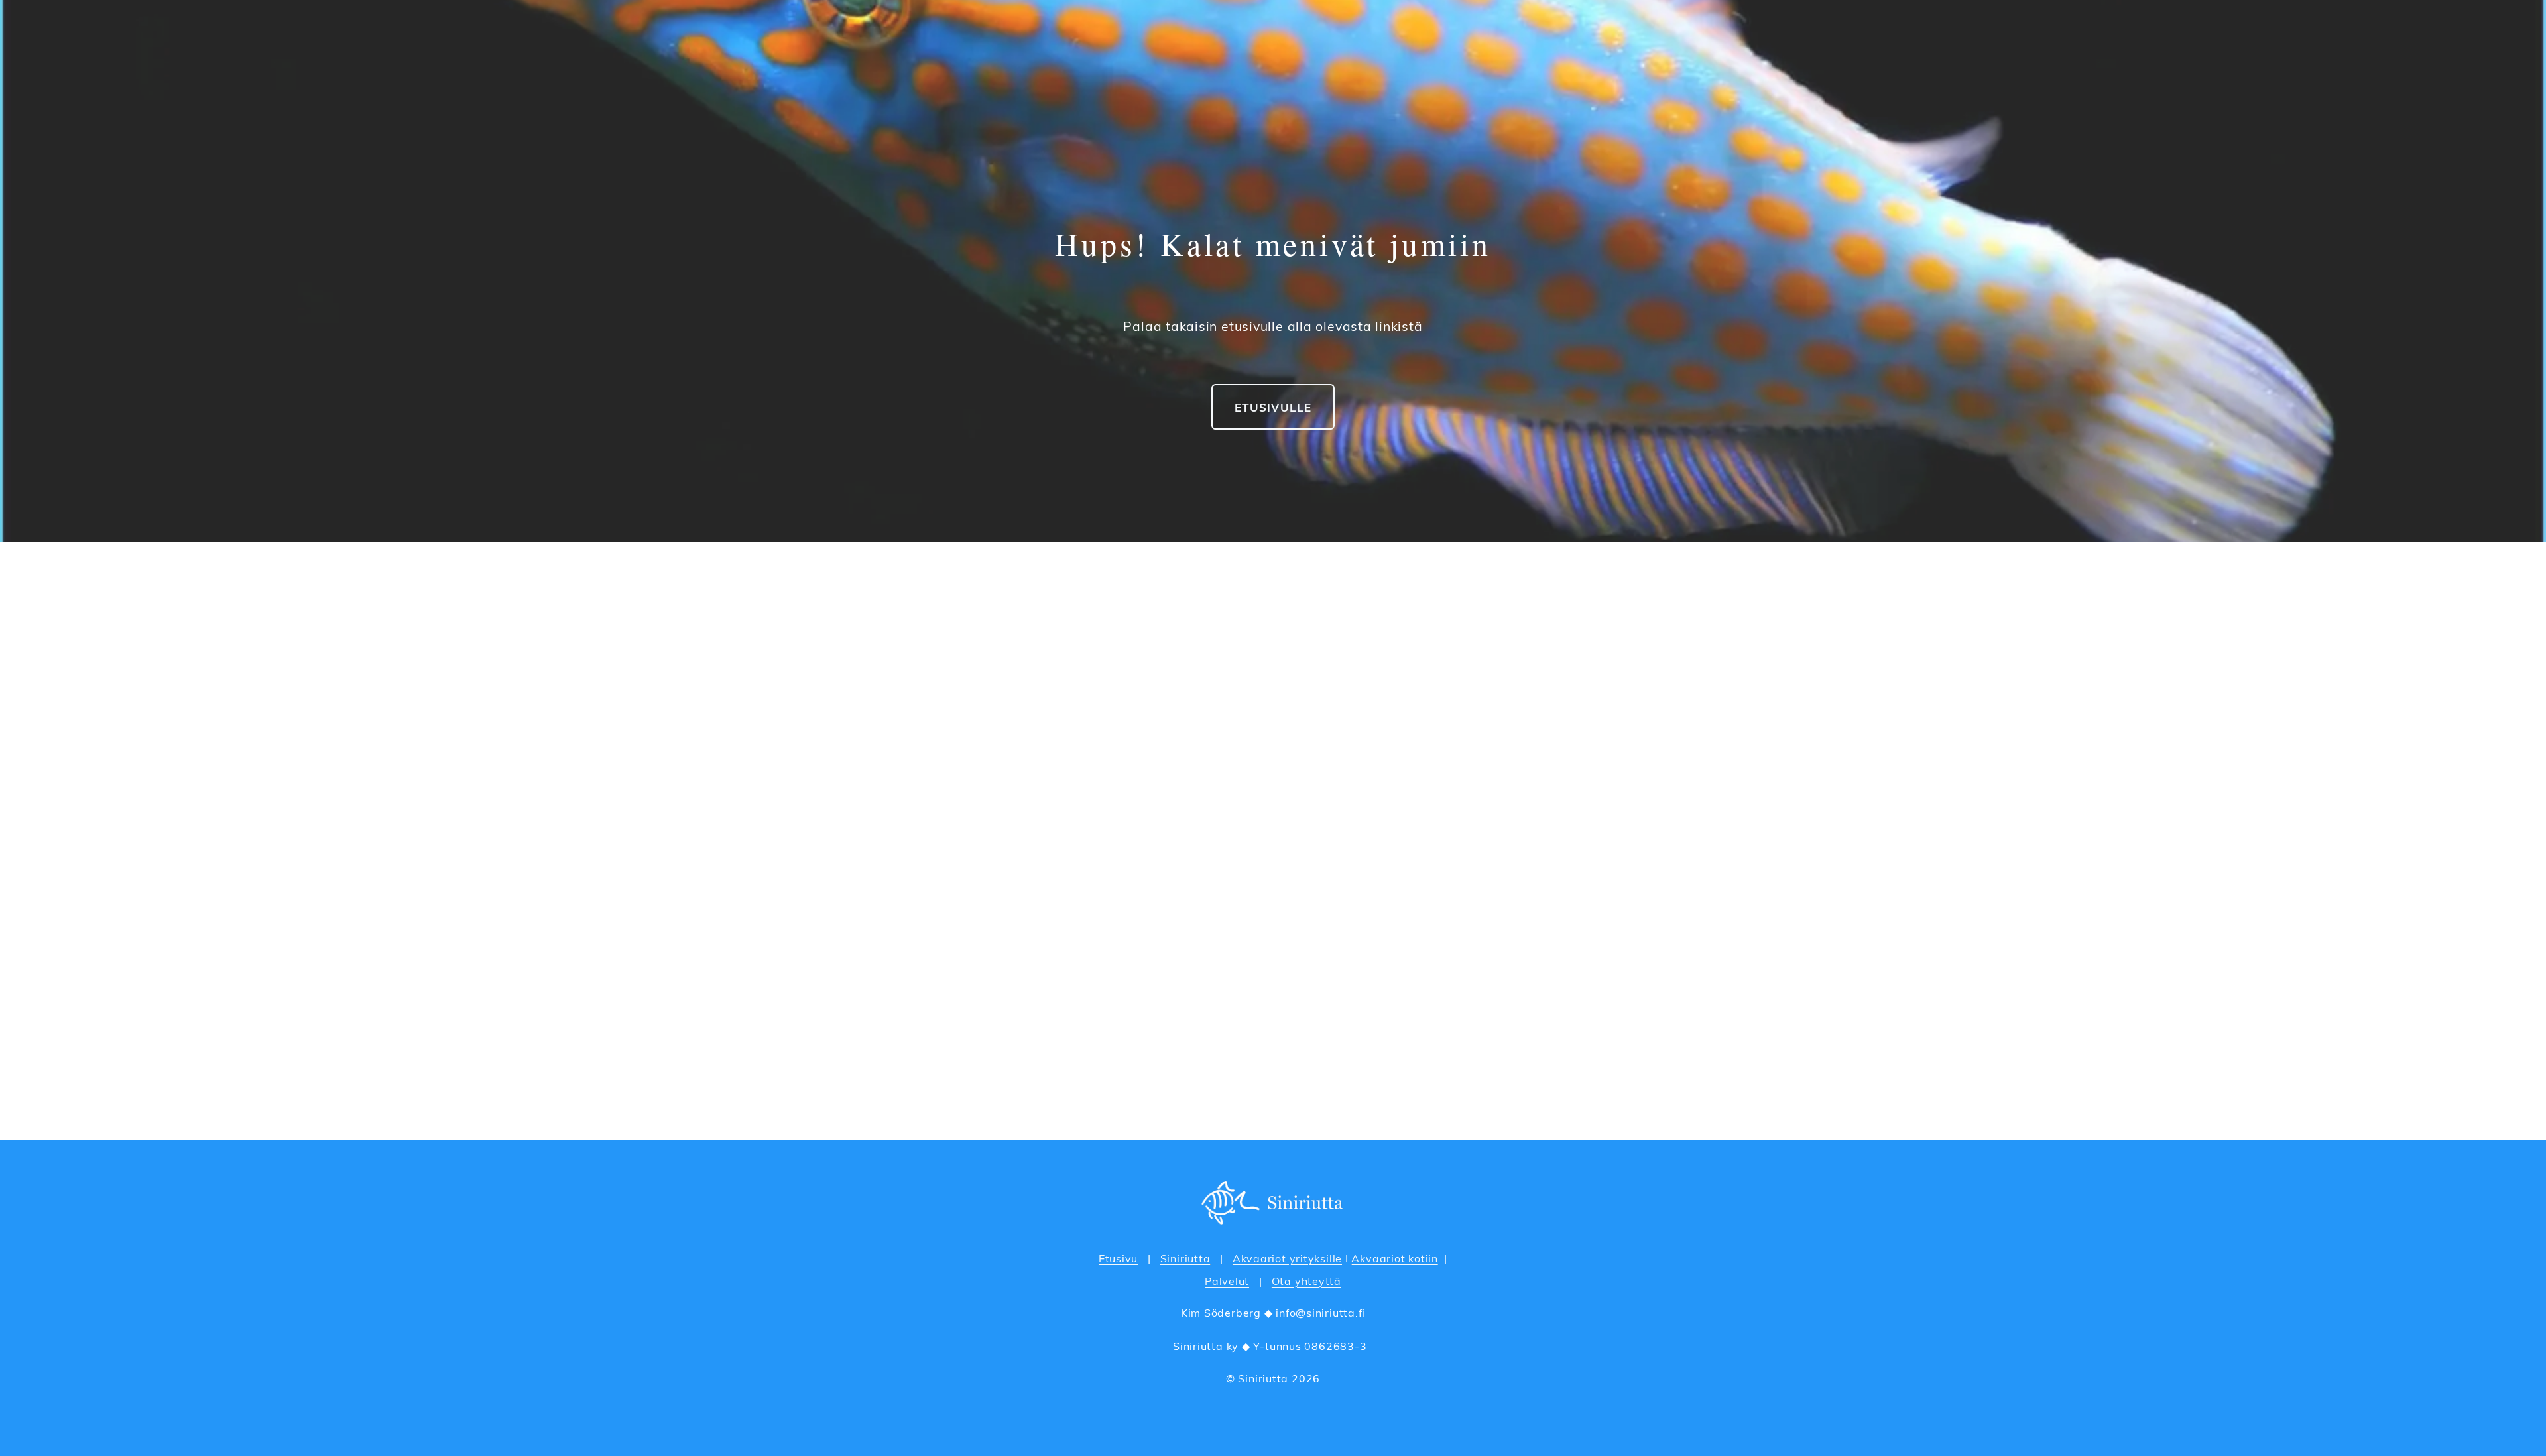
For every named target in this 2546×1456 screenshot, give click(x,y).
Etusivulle (1273, 407)
